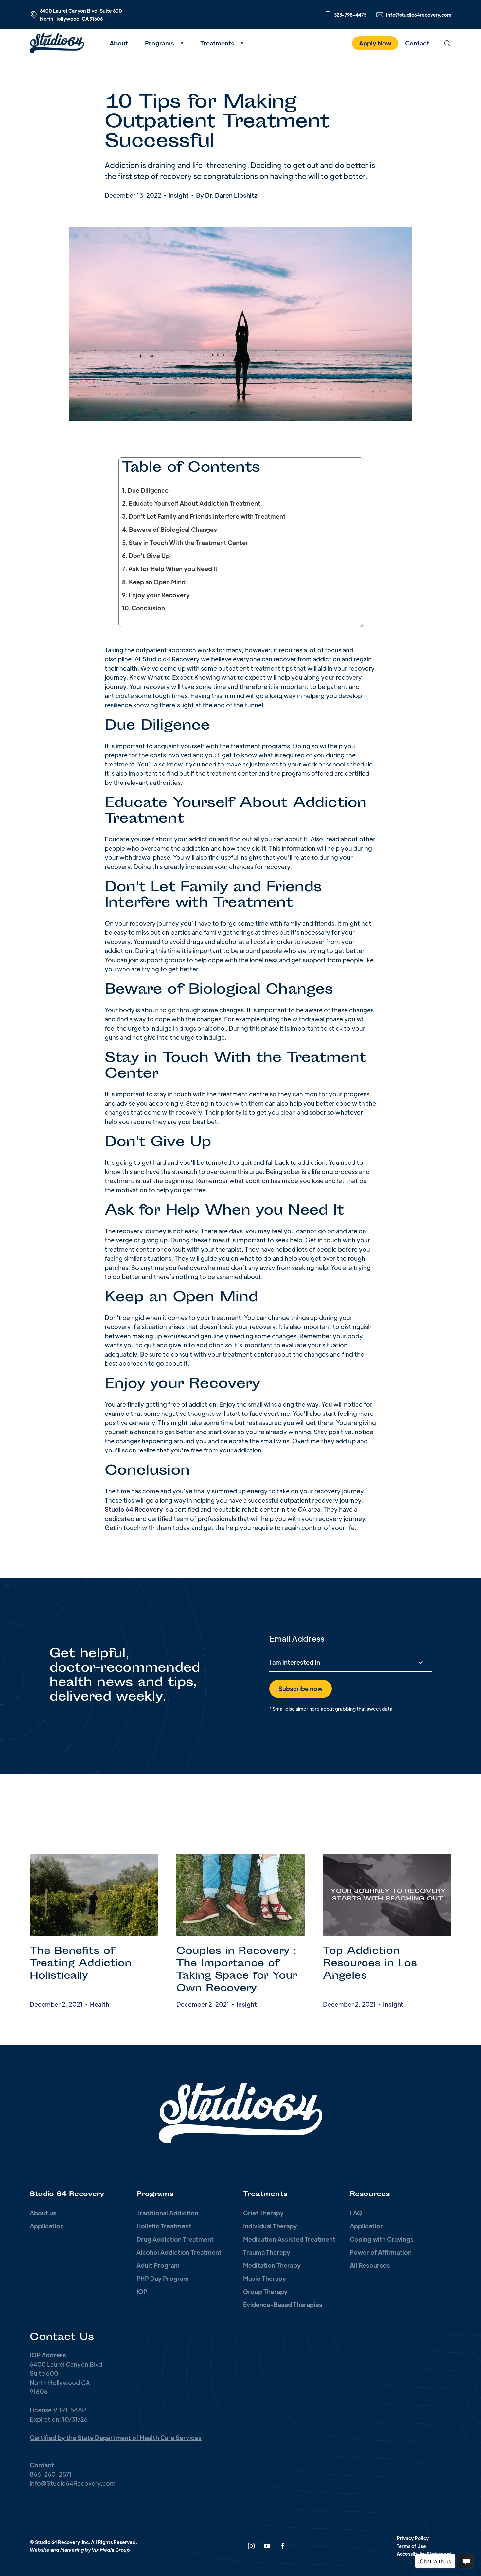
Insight (179, 195)
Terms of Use (411, 2546)
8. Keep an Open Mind (154, 582)
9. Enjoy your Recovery (156, 595)
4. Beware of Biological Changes (169, 529)
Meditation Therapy (272, 2265)
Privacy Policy (413, 2538)
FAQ (356, 2213)
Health (100, 2004)
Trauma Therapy (267, 2252)
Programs (160, 43)
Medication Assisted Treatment (289, 2239)
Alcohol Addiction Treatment (179, 2252)
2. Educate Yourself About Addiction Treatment (191, 503)
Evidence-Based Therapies (283, 2305)
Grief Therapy (263, 2213)
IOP (142, 2291)
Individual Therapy (270, 2226)
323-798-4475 (350, 15)
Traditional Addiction (167, 2213)
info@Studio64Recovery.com (73, 2483)
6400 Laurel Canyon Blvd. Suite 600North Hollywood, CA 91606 (81, 15)
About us (43, 2213)
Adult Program (158, 2265)
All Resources (370, 2265)
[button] (164, 43)
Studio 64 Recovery (134, 1509)
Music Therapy (265, 2278)
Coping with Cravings (382, 2239)
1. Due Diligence (145, 490)
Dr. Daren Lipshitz (231, 195)
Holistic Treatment (164, 2226)
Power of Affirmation (381, 2252)
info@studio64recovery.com (419, 15)
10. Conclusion (143, 608)
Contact (417, 43)
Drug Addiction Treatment (175, 2239)
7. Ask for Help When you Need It (170, 569)
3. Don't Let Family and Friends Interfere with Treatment (204, 516)
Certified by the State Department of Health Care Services (116, 2437)
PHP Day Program (163, 2278)
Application (47, 2226)
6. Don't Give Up (146, 556)
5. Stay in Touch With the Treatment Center (185, 542)
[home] (65, 43)
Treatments (217, 43)
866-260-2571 (51, 2474)
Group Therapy (265, 2291)
